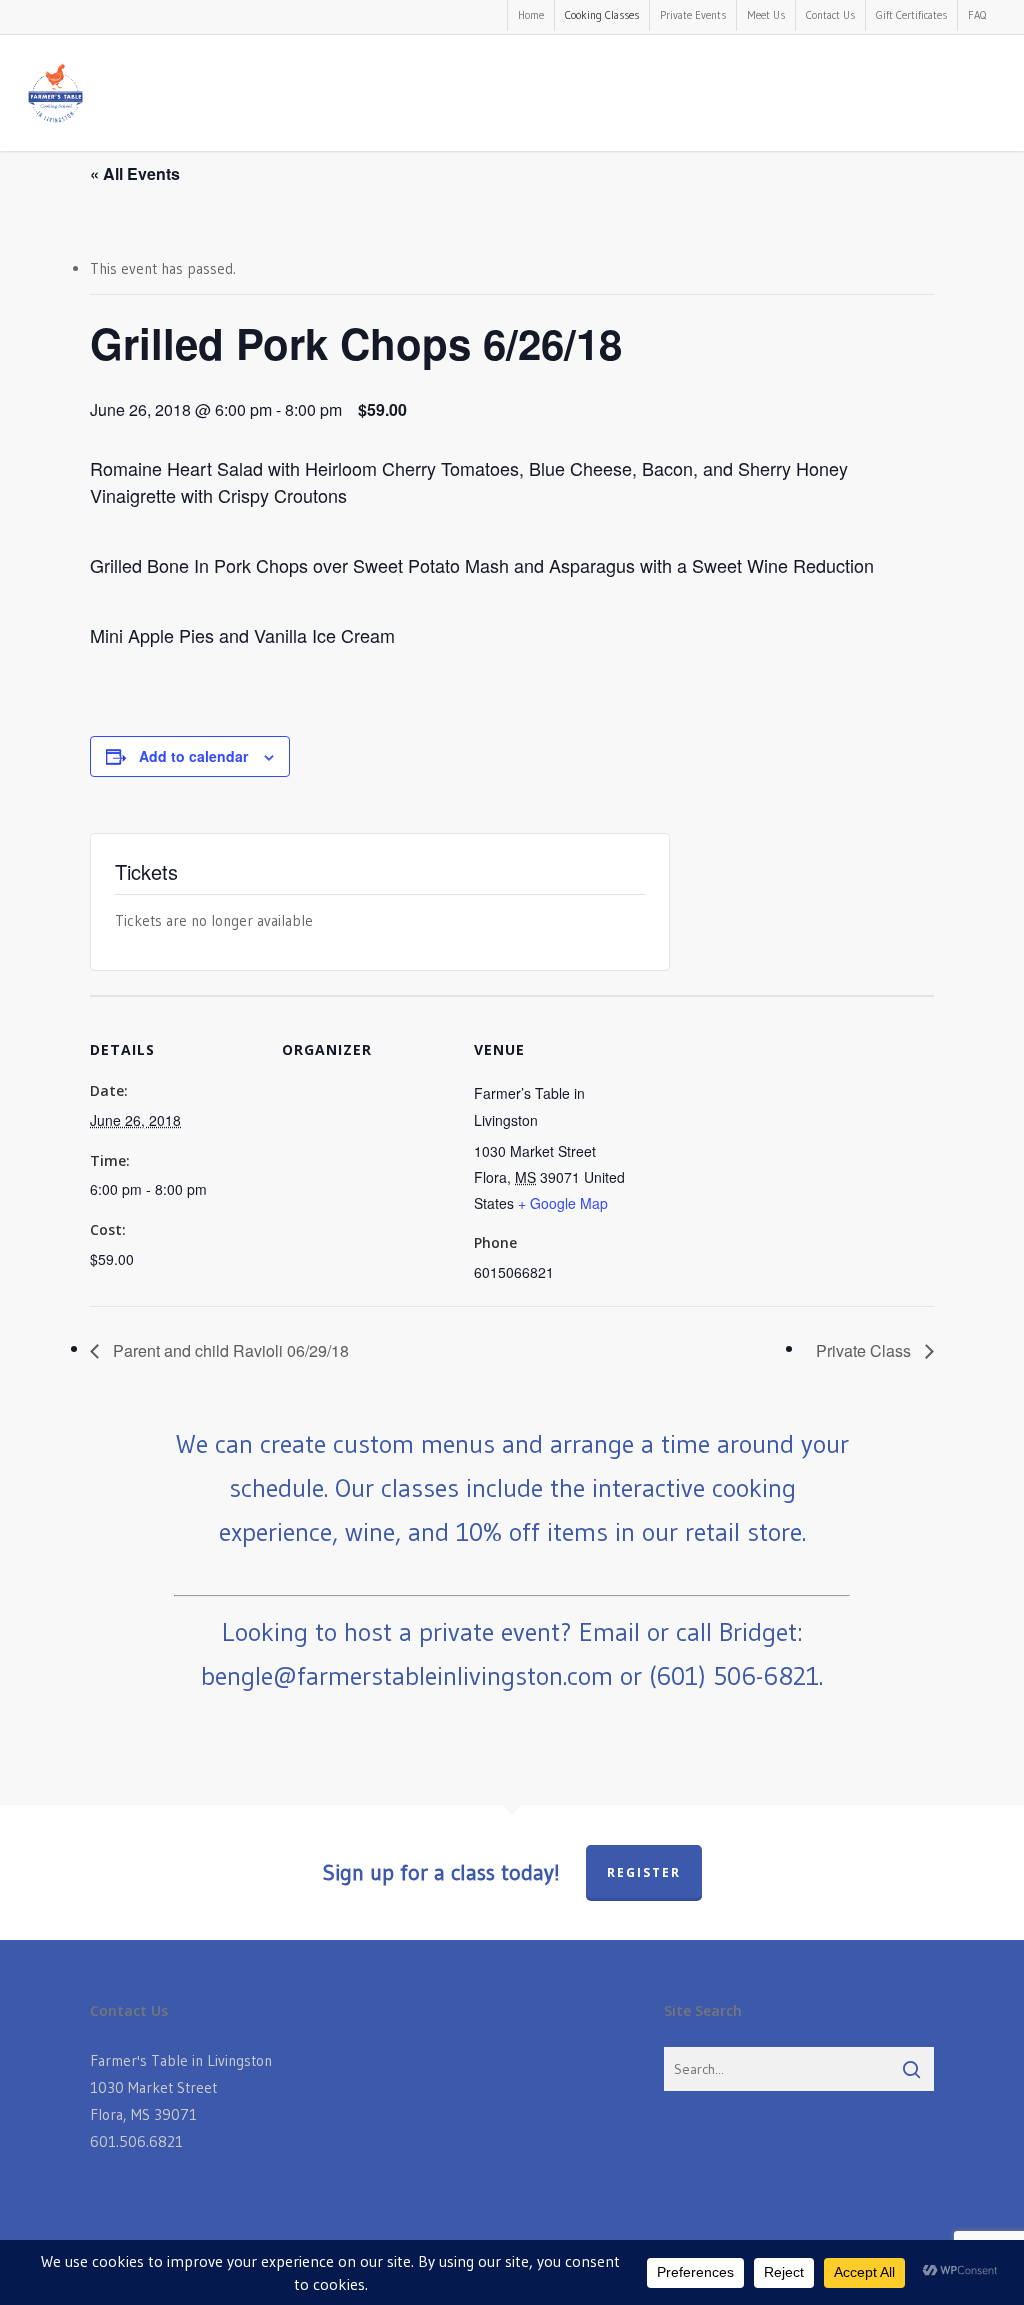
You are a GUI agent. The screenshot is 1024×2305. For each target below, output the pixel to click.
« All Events (135, 173)
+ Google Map (563, 1203)
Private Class (865, 1350)
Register (644, 1872)
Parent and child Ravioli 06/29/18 (229, 1350)
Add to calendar (193, 756)
